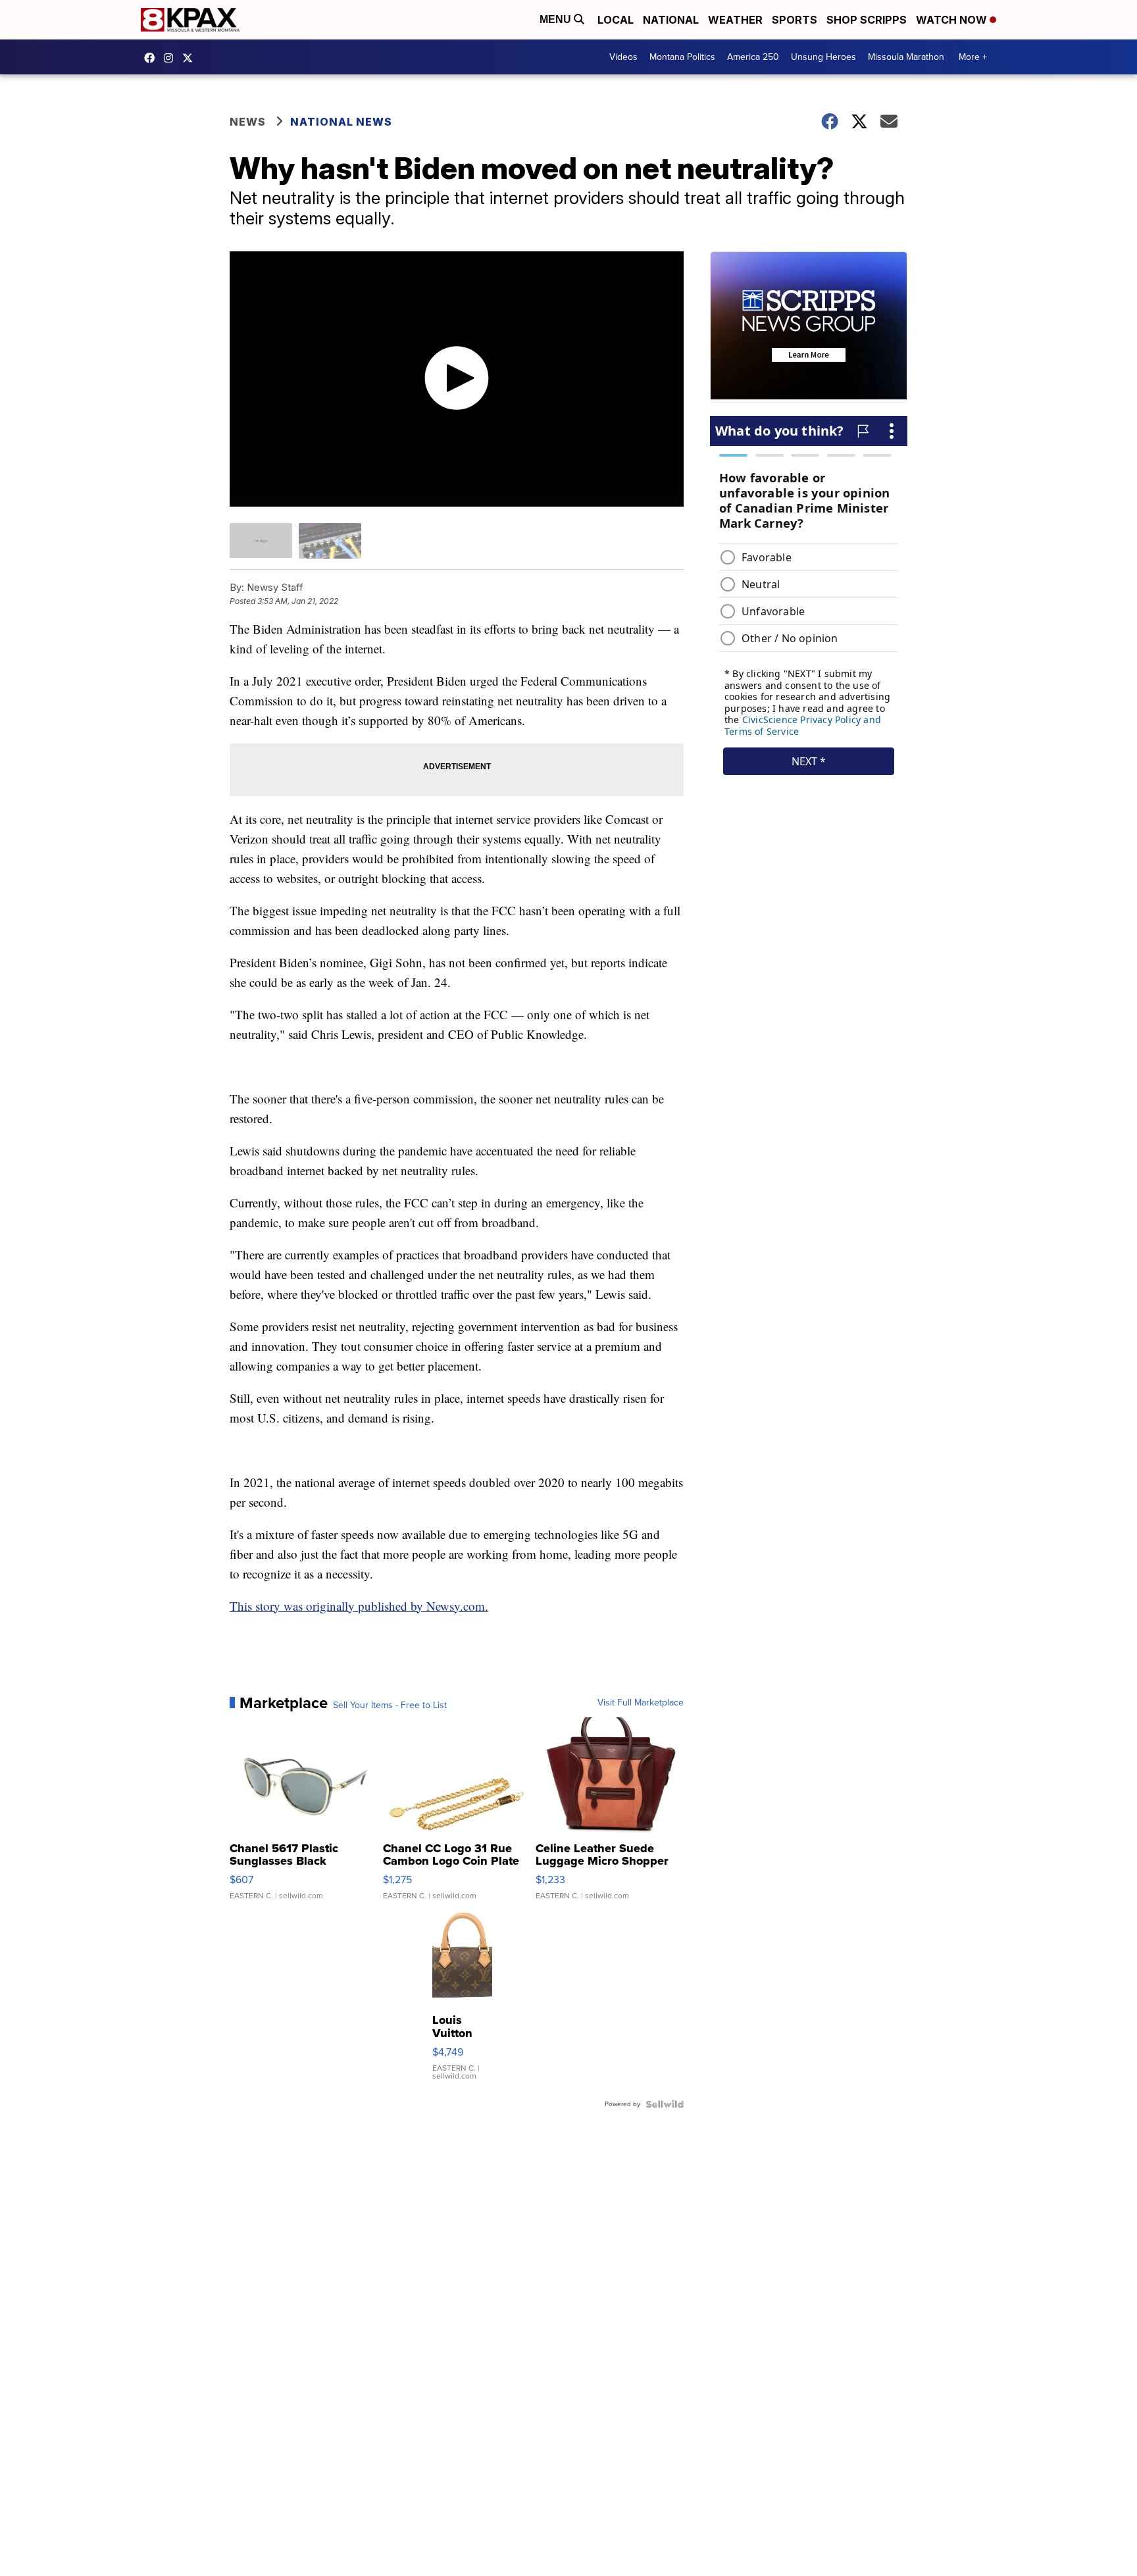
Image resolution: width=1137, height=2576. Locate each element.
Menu (557, 19)
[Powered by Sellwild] (665, 2104)
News (248, 122)
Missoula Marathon (906, 57)
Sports (795, 20)
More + (973, 57)
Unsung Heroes (823, 57)
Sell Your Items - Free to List (390, 1705)
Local (616, 20)
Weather (735, 20)
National (671, 20)
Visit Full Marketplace (641, 1703)
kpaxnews (191, 58)
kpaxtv (153, 58)
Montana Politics (682, 57)
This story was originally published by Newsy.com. (359, 1606)
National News (341, 122)
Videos (623, 57)
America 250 (753, 57)
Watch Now (953, 20)
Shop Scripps (867, 20)
